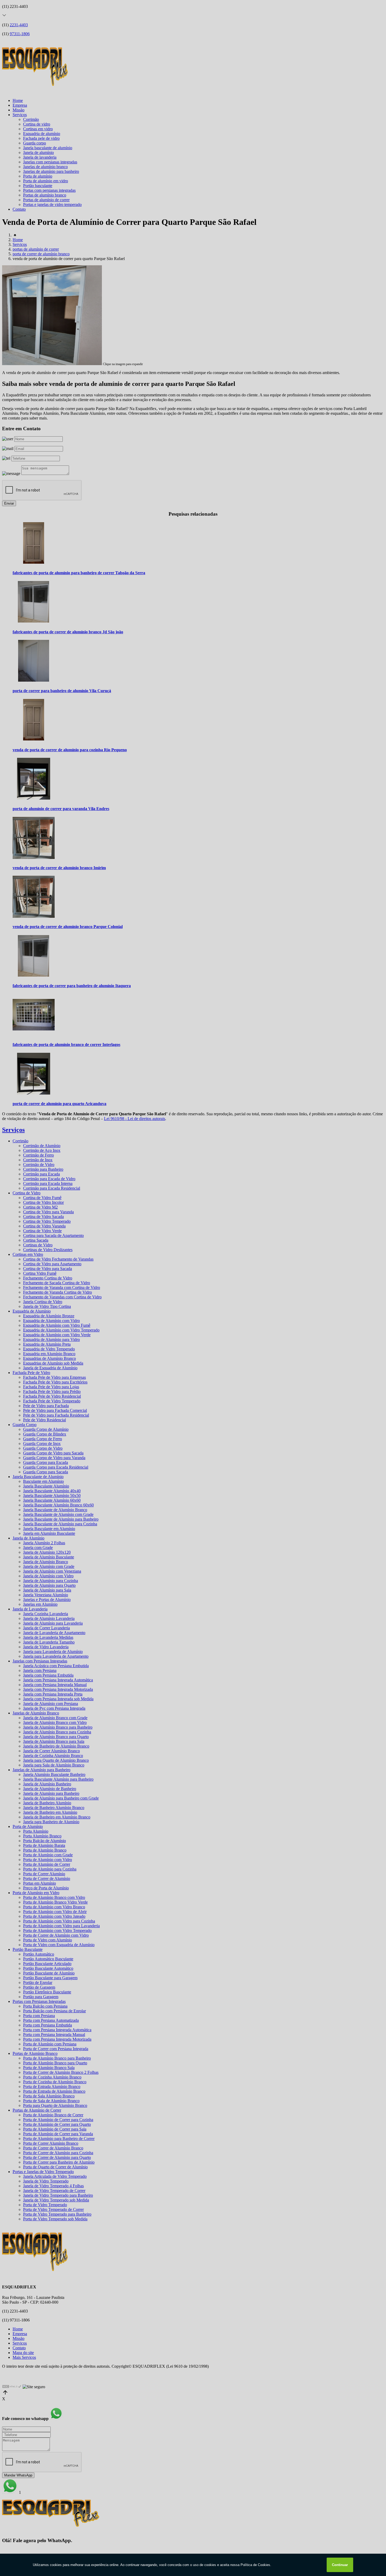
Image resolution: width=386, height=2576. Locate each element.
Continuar (340, 2565)
